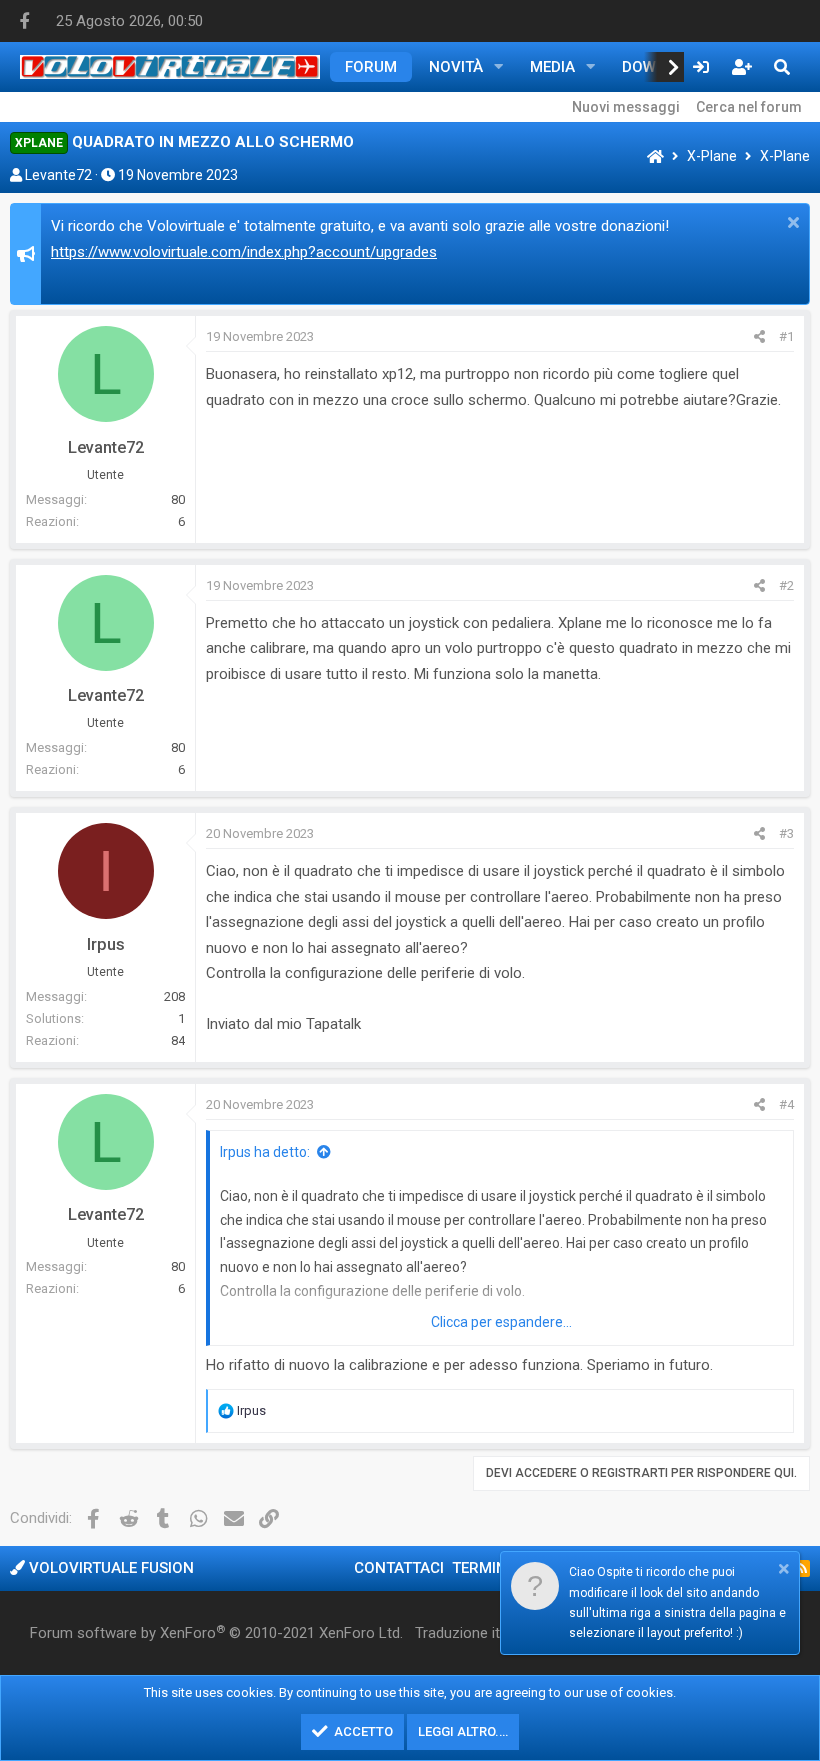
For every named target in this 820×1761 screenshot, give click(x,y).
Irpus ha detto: (265, 1152)
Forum (371, 67)
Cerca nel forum (749, 107)
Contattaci (399, 1568)
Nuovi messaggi (626, 107)
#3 (786, 833)
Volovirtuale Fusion (109, 1568)
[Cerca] (782, 67)
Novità (456, 67)
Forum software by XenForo (216, 1633)
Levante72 (58, 175)
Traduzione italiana (476, 1633)
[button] (499, 67)
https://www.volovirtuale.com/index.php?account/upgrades (244, 252)
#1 (786, 336)
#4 (786, 1104)
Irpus (106, 944)
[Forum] (655, 157)
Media (552, 67)
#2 (786, 585)
